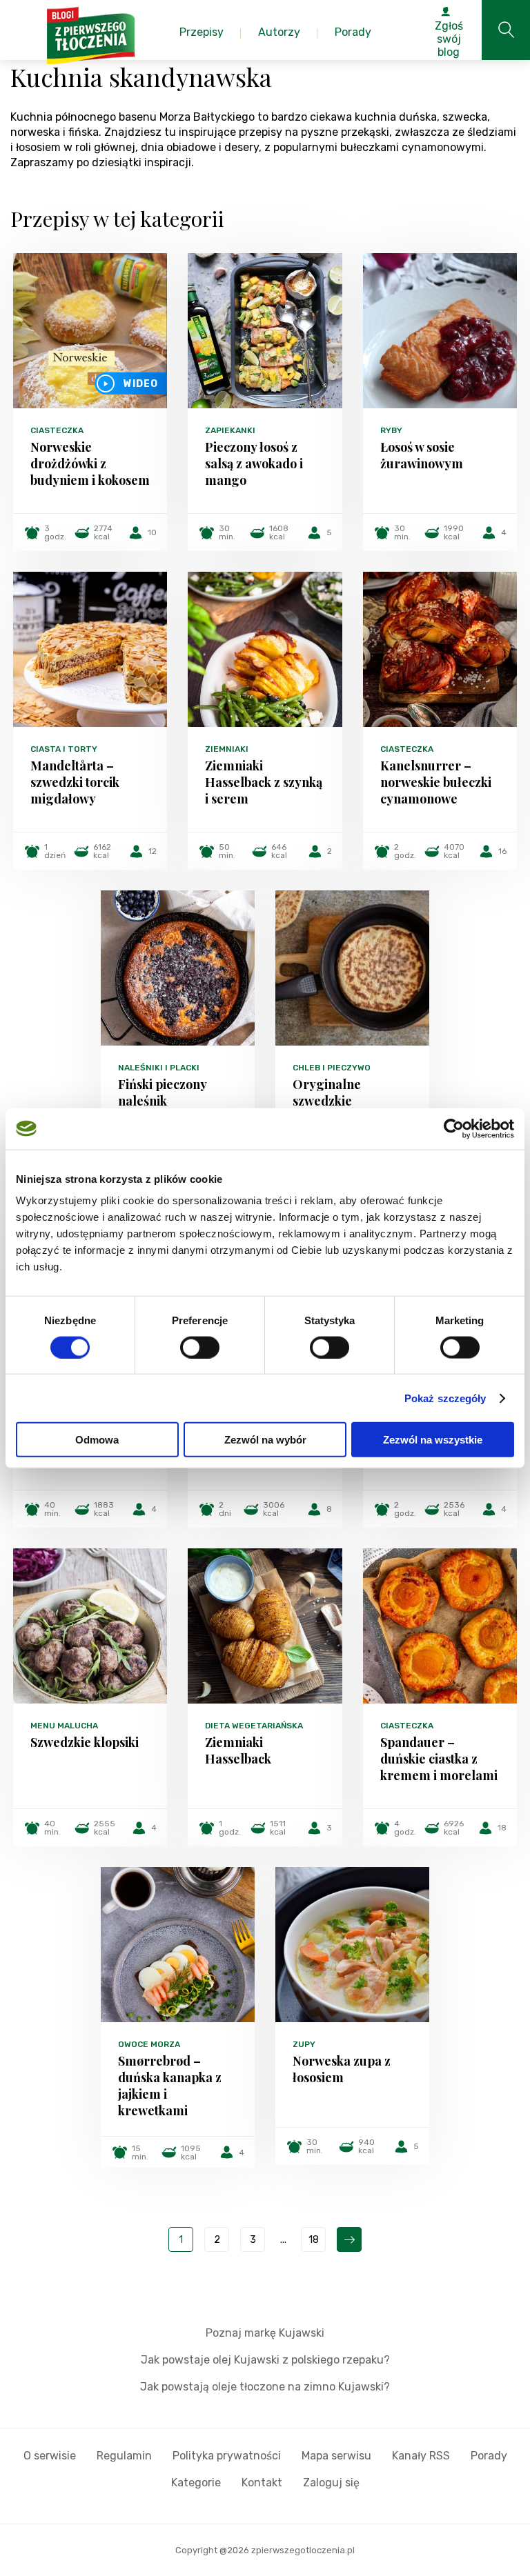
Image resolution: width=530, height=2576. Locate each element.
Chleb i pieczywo (332, 1068)
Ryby (391, 430)
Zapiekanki (230, 430)
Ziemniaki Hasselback (238, 1750)
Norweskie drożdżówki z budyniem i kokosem (90, 463)
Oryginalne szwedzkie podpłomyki (327, 1101)
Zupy (304, 2044)
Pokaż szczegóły (445, 1398)
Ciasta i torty (64, 749)
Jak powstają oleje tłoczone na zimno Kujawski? (265, 2387)
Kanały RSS (421, 2456)
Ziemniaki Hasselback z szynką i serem (264, 782)
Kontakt (262, 2483)
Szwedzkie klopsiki (85, 1742)
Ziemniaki (227, 749)
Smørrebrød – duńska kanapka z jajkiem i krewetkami (170, 2086)
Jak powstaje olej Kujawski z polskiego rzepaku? (265, 2360)
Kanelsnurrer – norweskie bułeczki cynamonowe (436, 782)
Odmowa (97, 1440)
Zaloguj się (331, 2483)
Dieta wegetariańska (254, 1726)
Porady (489, 2456)
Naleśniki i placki (159, 1068)
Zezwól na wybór (265, 1440)
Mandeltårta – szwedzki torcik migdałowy (75, 782)
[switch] (200, 1347)
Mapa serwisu (336, 2456)
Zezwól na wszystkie (433, 1440)
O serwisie (50, 2456)
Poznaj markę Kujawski (265, 2333)
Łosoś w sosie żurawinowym (422, 455)
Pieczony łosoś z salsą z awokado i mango (254, 463)
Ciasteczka (57, 430)
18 (314, 2240)
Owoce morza (149, 2044)
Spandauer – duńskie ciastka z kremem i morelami (439, 1759)
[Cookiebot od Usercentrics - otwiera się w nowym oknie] (454, 1128)
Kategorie (196, 2483)
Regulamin (124, 2456)
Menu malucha (64, 1726)
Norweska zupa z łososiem (342, 2069)
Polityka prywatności (227, 2456)
